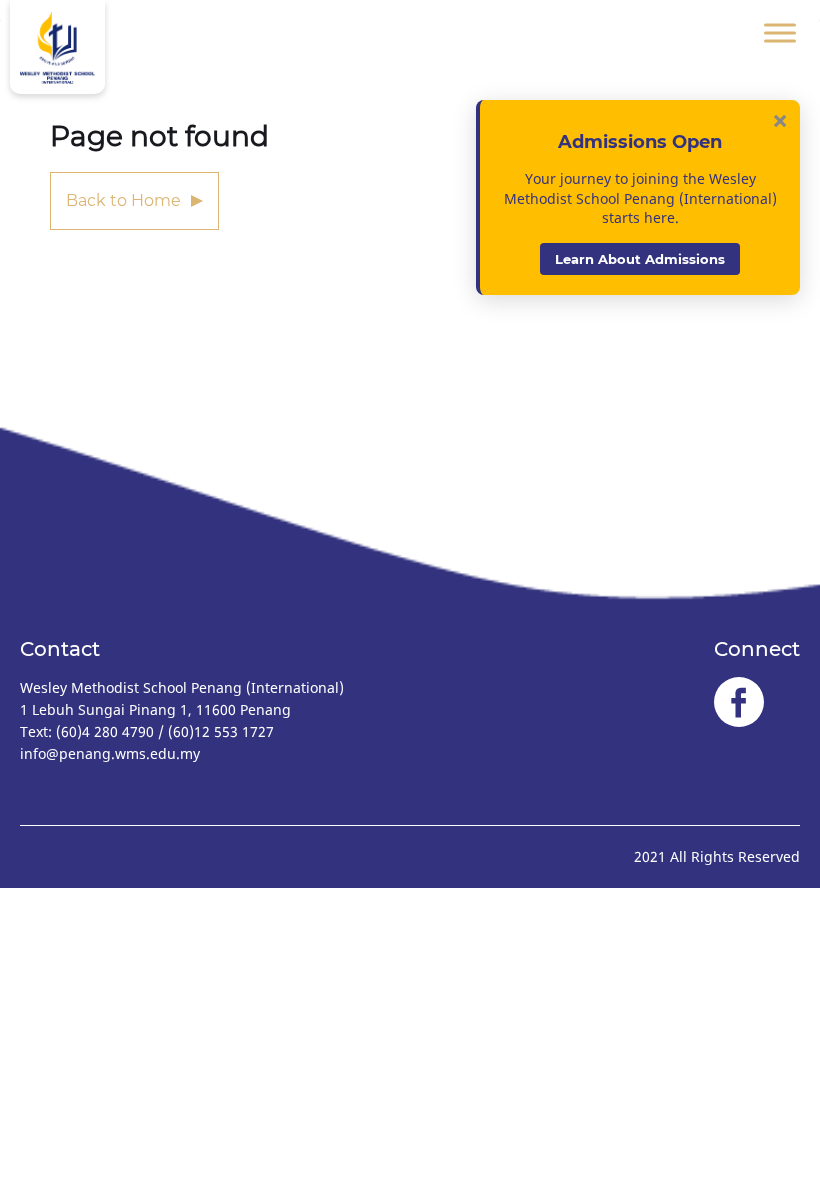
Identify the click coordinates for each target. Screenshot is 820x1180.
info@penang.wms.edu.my (110, 753)
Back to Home (123, 200)
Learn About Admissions (640, 259)
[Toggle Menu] (780, 32)
